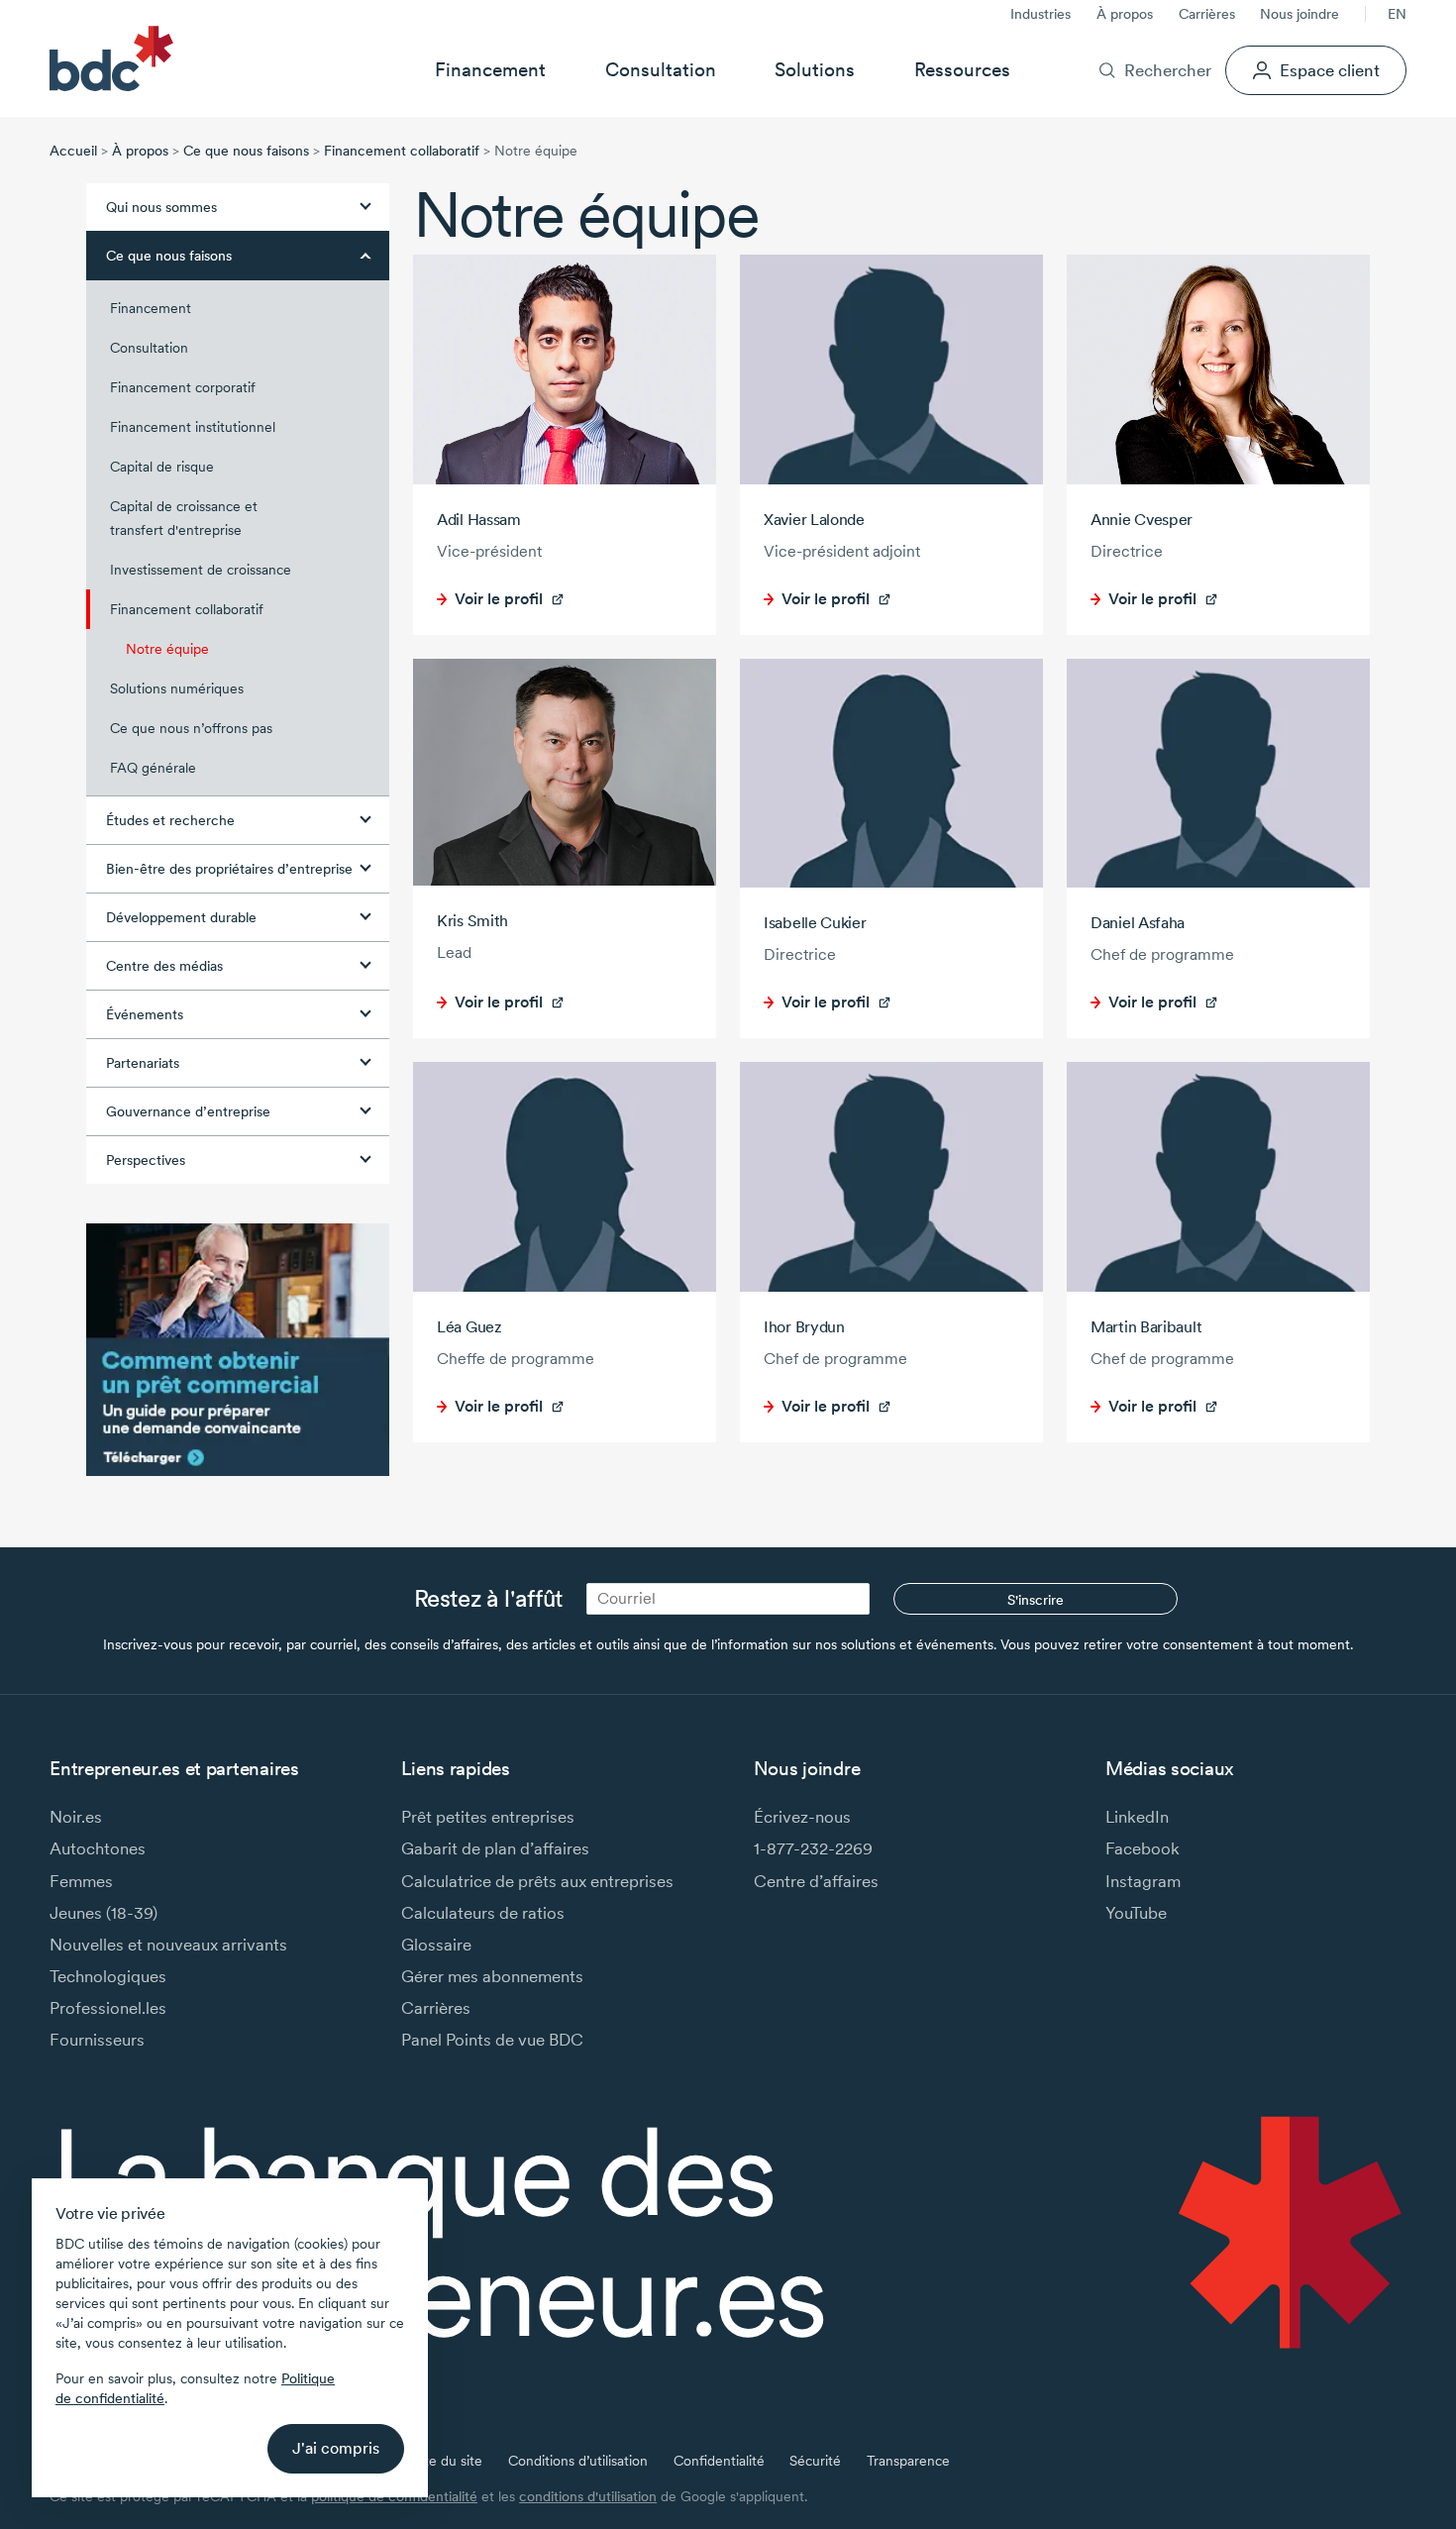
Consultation (661, 69)
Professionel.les (108, 2007)
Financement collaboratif (402, 151)
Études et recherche (170, 820)
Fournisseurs (97, 2039)
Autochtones (98, 1848)
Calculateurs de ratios (483, 1912)
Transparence (908, 2461)
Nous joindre (1300, 14)
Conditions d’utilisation (578, 2461)
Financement (490, 69)
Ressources (962, 69)
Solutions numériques (177, 688)
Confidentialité (719, 2461)
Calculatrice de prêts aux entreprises (537, 1881)
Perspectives (146, 1160)
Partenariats (143, 1063)
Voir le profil (499, 599)
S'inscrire (1036, 1600)
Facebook (1143, 1848)
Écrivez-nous (802, 1816)
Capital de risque (162, 467)
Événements (145, 1014)
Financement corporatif (183, 387)
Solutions (815, 69)
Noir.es (76, 1816)
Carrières (1207, 14)
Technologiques (108, 1976)
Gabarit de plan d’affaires (495, 1848)
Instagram (1143, 1881)
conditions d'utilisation (588, 2496)
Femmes (81, 1881)
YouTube (1136, 1912)
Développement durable (181, 917)
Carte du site (442, 2461)
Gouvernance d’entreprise (188, 1111)
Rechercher (1167, 70)
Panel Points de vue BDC (492, 2039)
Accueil (73, 151)
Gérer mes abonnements (492, 1976)
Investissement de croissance (201, 570)
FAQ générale (153, 768)
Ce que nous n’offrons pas (191, 728)
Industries (1040, 14)
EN (1397, 14)
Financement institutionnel (193, 427)
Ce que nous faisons (246, 151)
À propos (1125, 14)
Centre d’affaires (816, 1881)
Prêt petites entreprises (488, 1816)
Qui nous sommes (161, 207)
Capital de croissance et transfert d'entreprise (184, 518)
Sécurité (815, 2461)
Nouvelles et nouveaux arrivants (168, 1944)
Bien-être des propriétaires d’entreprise (229, 869)
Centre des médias (164, 966)
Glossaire (436, 1944)
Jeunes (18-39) (104, 1912)
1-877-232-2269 (813, 1848)
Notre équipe (167, 649)
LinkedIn (1137, 1816)
